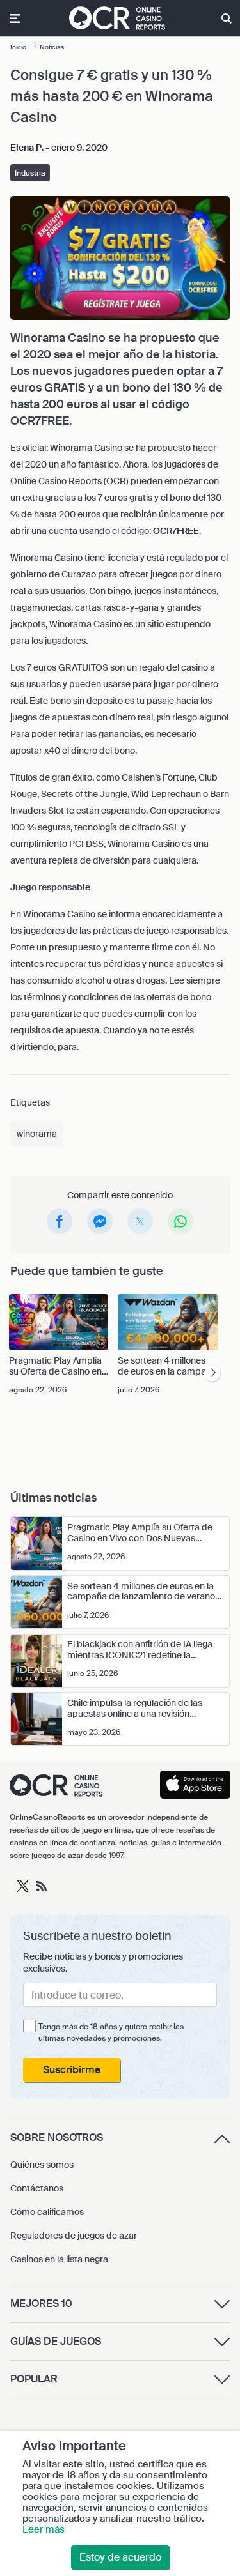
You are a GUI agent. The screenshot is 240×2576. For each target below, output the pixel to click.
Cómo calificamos (47, 2212)
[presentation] (212, 1374)
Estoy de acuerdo (120, 2557)
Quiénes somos (42, 2165)
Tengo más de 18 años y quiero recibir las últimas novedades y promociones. (111, 2032)
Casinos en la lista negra (59, 2259)
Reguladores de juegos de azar (74, 2236)
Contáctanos (37, 2188)
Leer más (44, 2529)
